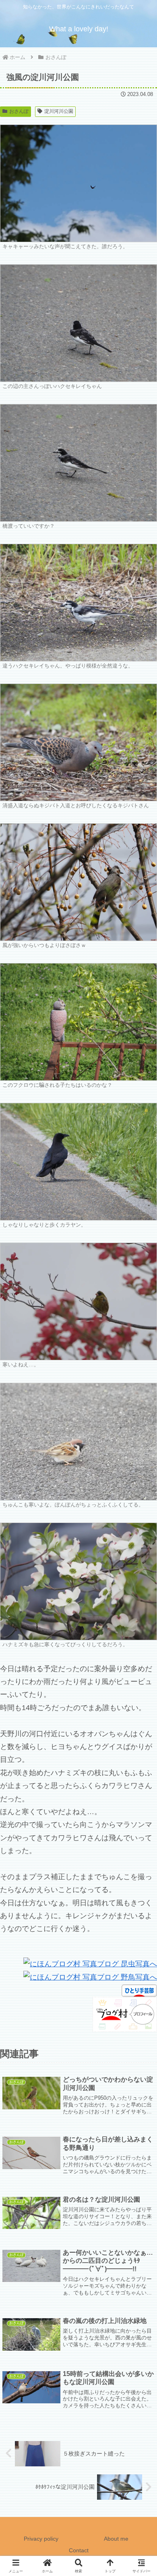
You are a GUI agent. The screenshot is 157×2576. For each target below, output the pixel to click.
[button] (141, 1624)
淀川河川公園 (59, 111)
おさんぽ (19, 111)
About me (116, 2539)
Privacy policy (41, 2539)
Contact (79, 2550)
